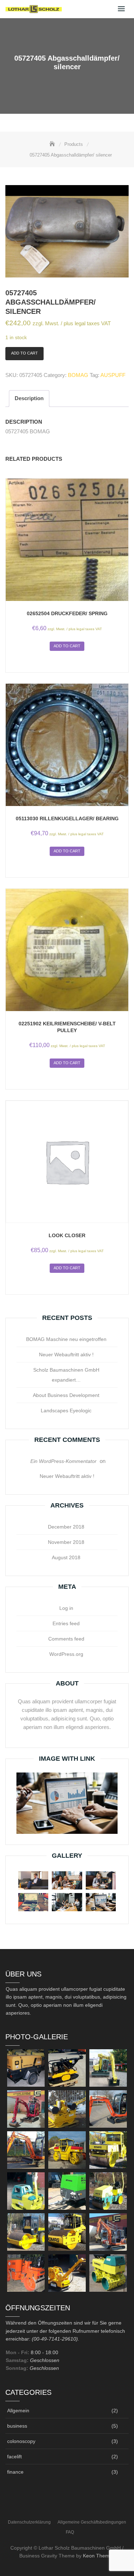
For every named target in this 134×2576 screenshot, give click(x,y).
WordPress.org (66, 1654)
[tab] (29, 399)
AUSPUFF (113, 375)
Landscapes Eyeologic (66, 1411)
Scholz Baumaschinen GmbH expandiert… (66, 1375)
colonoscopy (21, 2441)
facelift (14, 2457)
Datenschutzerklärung (29, 2522)
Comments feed (66, 1639)
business (17, 2426)
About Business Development (66, 1395)
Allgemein (18, 2411)
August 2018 (66, 1557)
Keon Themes (99, 2556)
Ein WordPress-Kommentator (63, 1461)
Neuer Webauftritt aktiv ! (66, 1355)
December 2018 (66, 1527)
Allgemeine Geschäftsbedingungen (92, 2522)
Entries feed (66, 1623)
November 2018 (66, 1542)
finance (15, 2472)
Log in (66, 1608)
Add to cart (24, 353)
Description (29, 398)
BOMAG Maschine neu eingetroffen (66, 1339)
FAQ (70, 2532)
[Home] (53, 144)
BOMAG (78, 375)
